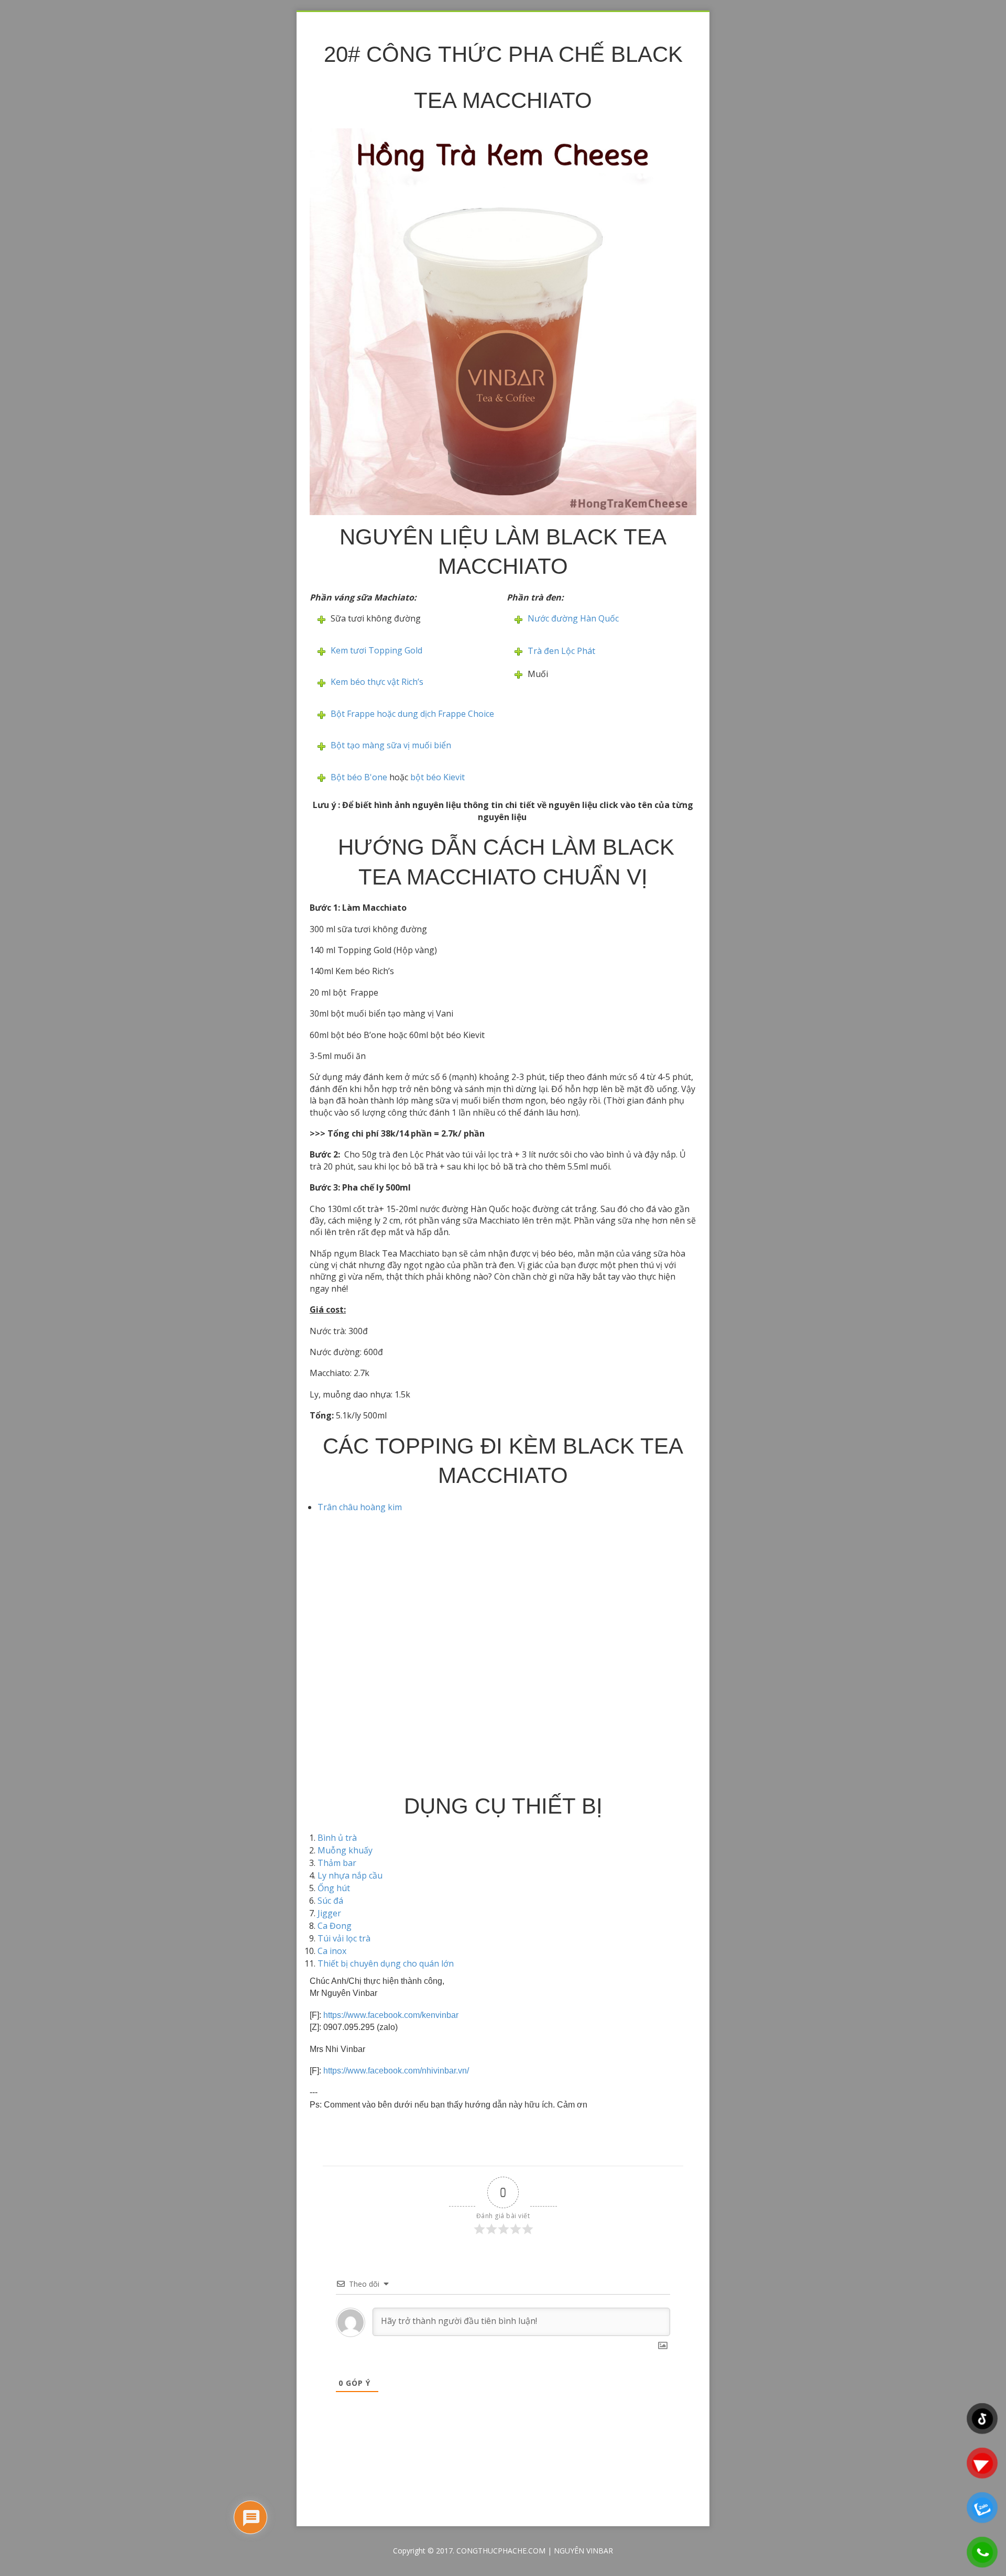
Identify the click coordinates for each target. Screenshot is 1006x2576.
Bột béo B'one (359, 777)
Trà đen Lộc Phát (562, 651)
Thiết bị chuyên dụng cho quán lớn (386, 1963)
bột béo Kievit (438, 777)
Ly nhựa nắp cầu (350, 1875)
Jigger (329, 1913)
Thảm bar (337, 1863)
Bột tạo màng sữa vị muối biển (391, 745)
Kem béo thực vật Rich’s (377, 682)
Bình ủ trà (337, 1838)
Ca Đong (335, 1926)
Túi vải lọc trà (344, 1938)
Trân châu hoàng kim (360, 1507)
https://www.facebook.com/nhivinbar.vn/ (396, 2071)
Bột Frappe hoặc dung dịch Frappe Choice (412, 714)
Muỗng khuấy (345, 1850)
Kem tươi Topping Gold (376, 650)
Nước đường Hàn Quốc (573, 618)
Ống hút (334, 1888)
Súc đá (330, 1901)
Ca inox (332, 1951)
